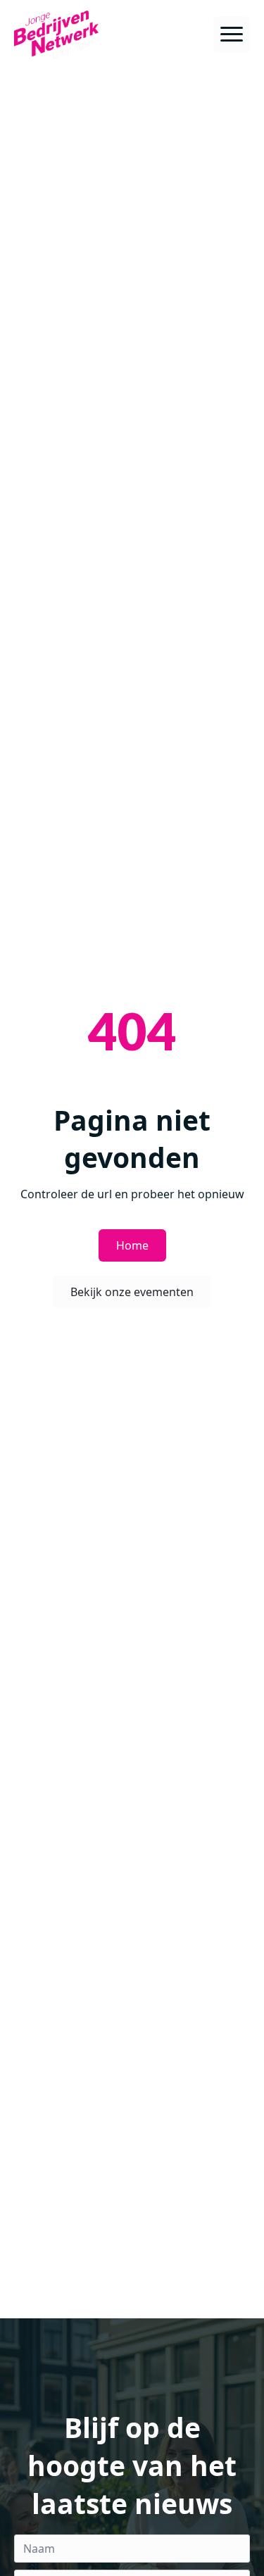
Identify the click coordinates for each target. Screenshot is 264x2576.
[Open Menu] (232, 34)
